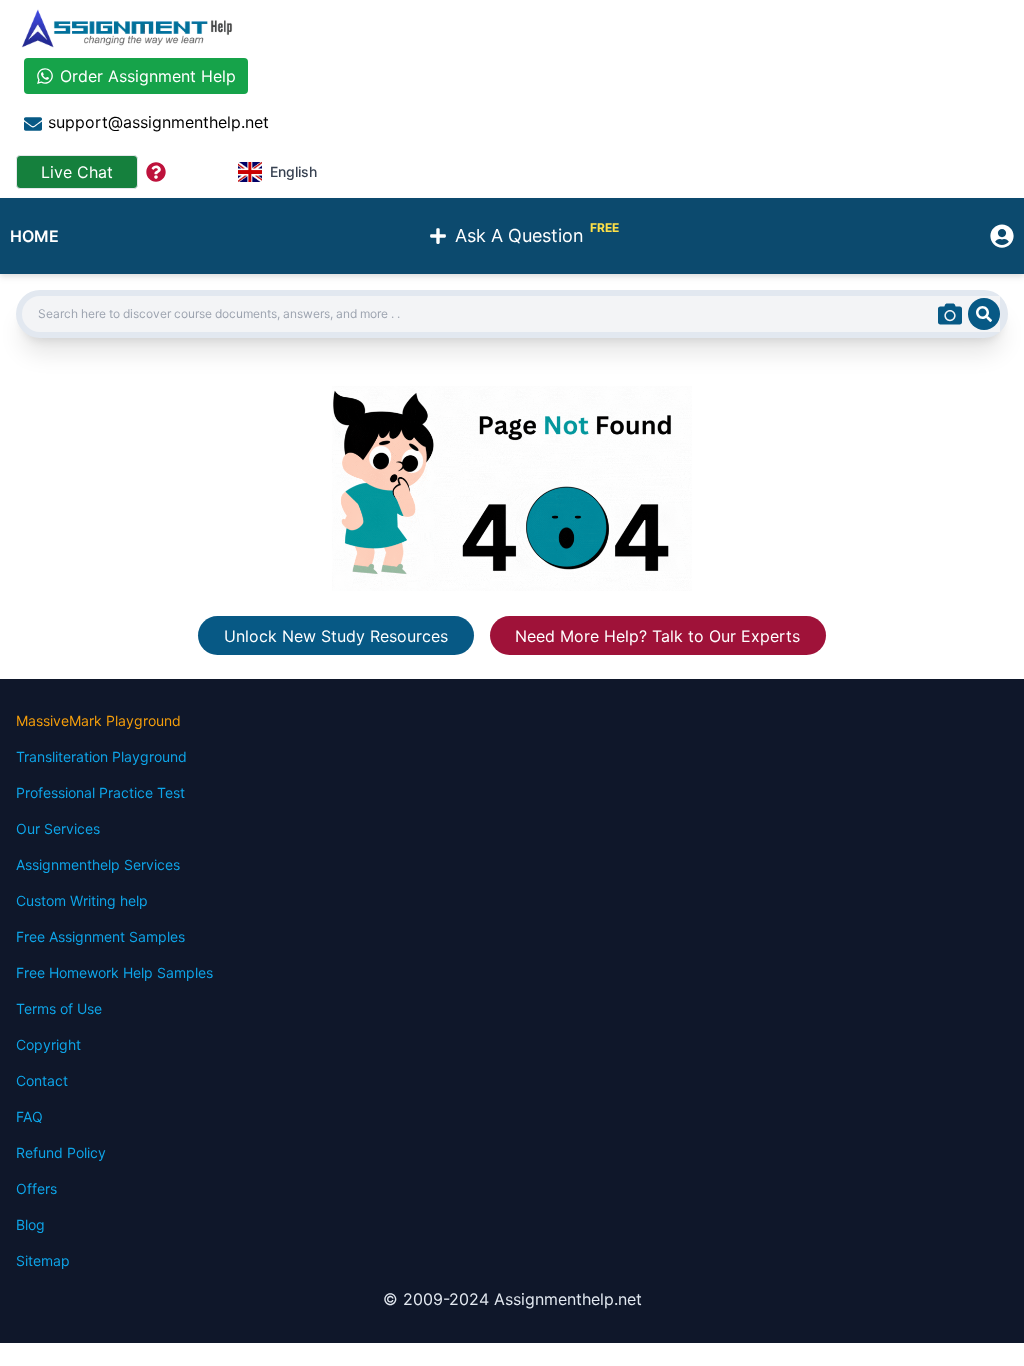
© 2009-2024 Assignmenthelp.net (512, 1299)
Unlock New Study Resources (336, 635)
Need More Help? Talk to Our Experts (657, 635)
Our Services (58, 828)
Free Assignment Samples (100, 936)
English (293, 171)
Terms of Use (59, 1008)
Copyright (48, 1044)
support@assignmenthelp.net (158, 122)
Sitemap (43, 1260)
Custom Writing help (82, 900)
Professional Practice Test (100, 792)
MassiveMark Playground (98, 720)
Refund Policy (61, 1152)
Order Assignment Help (148, 76)
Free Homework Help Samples (114, 972)
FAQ (29, 1116)
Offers (36, 1188)
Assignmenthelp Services (98, 864)
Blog (30, 1224)
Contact (42, 1080)
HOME (34, 236)
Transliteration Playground (101, 756)
